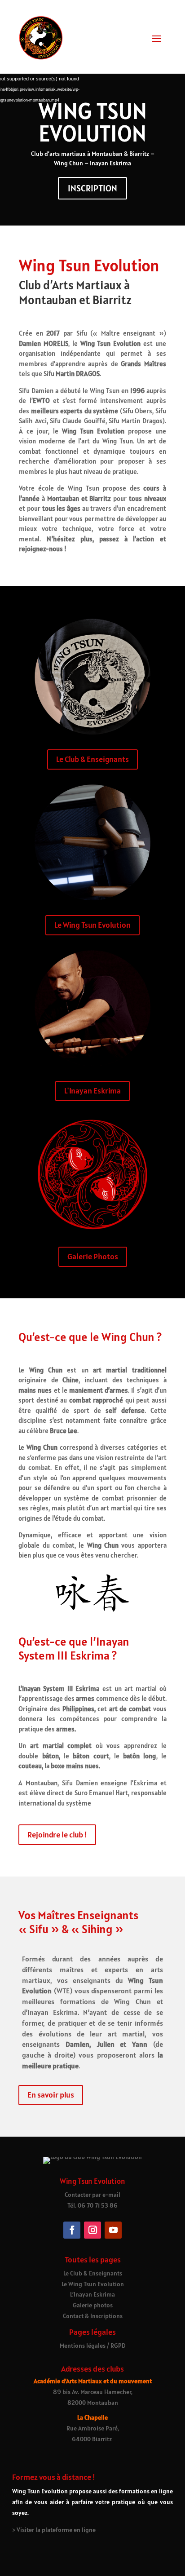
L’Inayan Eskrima (92, 2294)
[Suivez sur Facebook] (72, 2230)
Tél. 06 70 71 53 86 (92, 2205)
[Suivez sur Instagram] (92, 2230)
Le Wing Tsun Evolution (92, 925)
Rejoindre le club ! (57, 1835)
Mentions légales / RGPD (92, 2346)
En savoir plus (51, 2095)
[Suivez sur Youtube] (113, 2230)
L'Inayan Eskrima (92, 1091)
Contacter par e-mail (92, 2195)
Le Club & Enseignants (92, 759)
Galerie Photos (93, 1256)
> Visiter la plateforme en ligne (54, 2530)
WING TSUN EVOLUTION (93, 122)
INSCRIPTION (92, 188)
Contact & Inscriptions (93, 2316)
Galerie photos (93, 2305)
